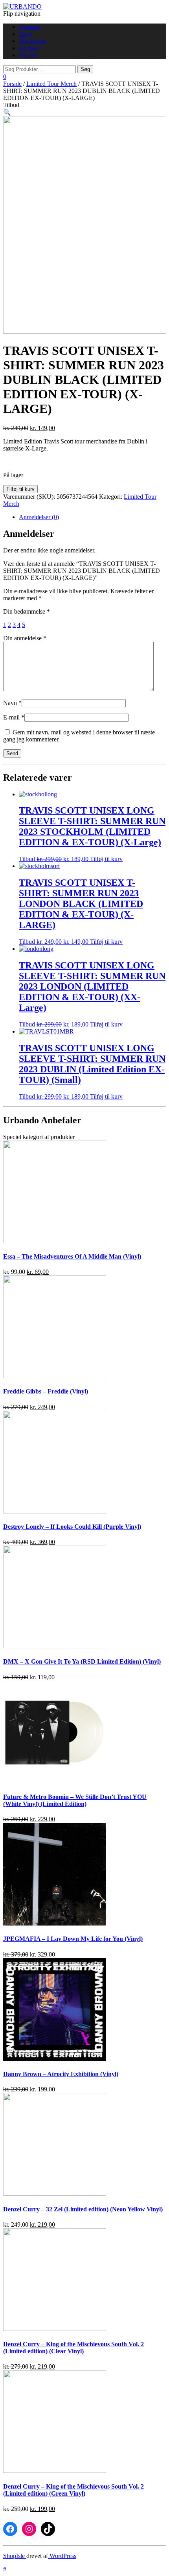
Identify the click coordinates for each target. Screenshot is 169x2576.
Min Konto (33, 41)
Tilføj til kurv (20, 489)
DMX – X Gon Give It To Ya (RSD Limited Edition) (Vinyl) (82, 1661)
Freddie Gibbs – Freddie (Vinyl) (46, 1391)
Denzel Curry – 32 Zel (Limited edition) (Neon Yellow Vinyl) (83, 2209)
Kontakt (29, 48)
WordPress (62, 2556)
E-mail (14, 717)
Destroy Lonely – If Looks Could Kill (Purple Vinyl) (72, 1527)
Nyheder (30, 27)
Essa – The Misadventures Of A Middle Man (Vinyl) (72, 1256)
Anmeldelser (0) (39, 517)
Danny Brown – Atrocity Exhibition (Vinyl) (61, 2074)
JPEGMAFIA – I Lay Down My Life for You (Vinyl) (73, 1939)
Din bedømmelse (27, 611)
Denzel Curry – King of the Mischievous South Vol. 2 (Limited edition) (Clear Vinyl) (73, 2348)
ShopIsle (15, 2556)
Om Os (28, 55)
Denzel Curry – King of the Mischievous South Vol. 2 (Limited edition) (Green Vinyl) (73, 2490)
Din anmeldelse (25, 638)
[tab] (92, 517)
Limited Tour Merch (51, 84)
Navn (12, 703)
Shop (25, 34)
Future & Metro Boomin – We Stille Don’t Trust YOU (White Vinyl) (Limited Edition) (75, 1800)
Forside (12, 84)
